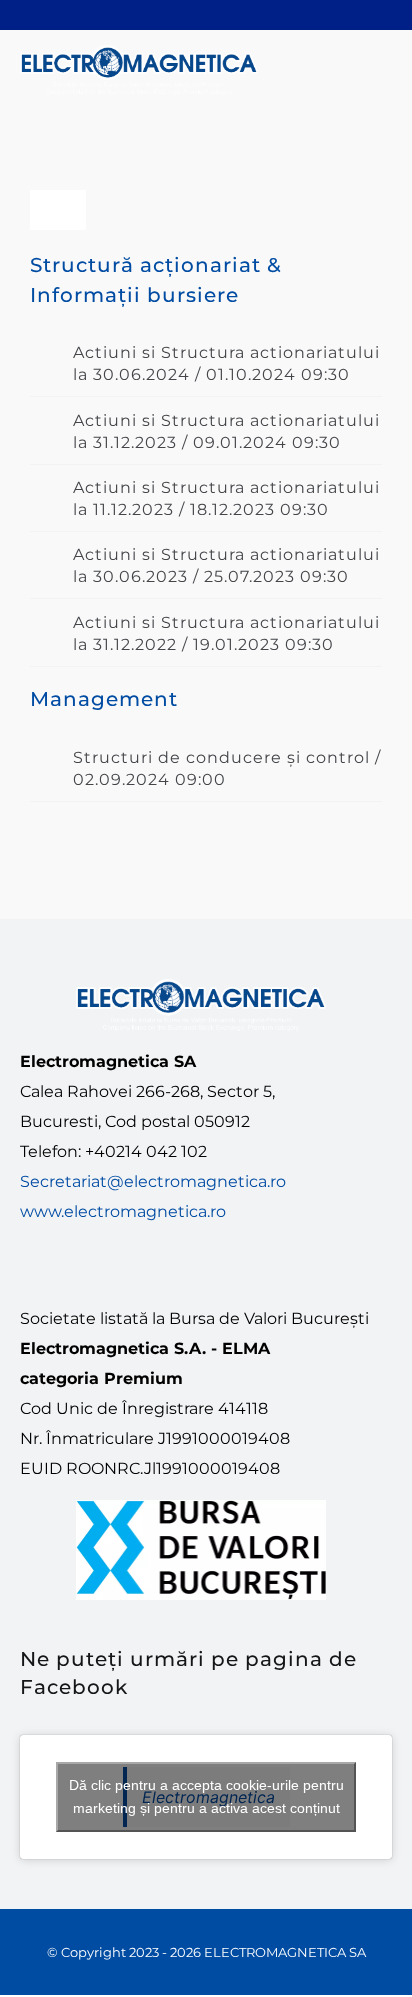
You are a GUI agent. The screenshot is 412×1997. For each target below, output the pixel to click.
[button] (206, 363)
